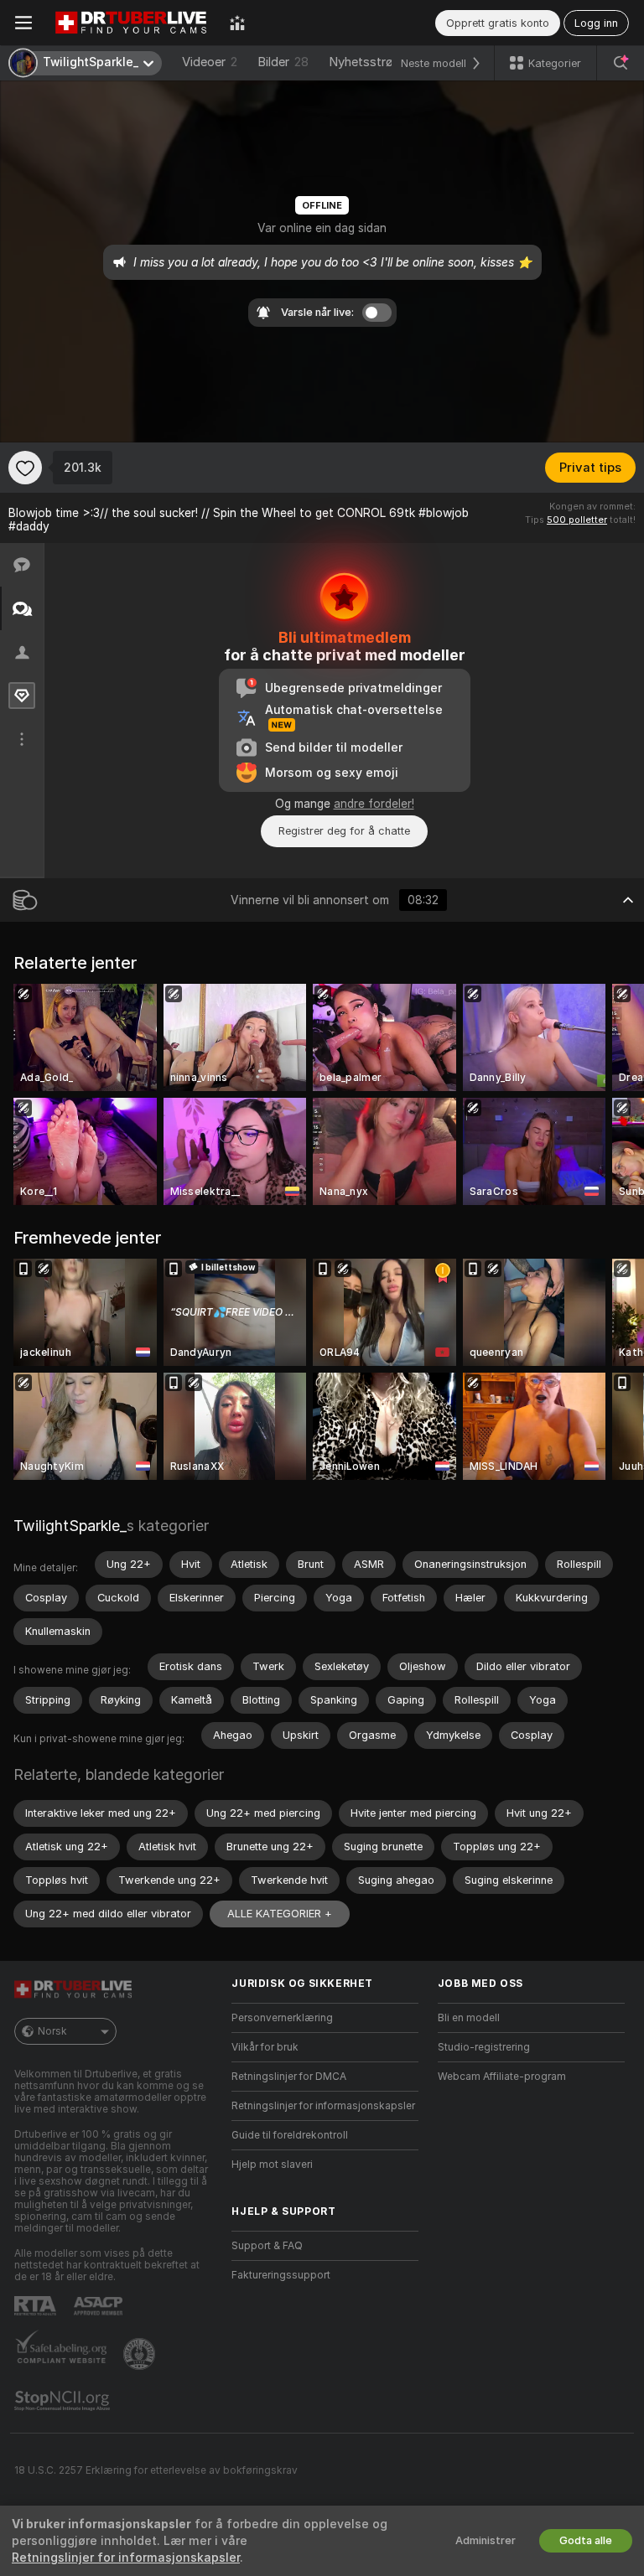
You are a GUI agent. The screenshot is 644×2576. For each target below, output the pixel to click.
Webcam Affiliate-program (502, 2077)
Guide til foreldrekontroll (290, 2135)
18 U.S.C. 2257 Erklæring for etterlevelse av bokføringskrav (156, 2470)
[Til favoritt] (25, 468)
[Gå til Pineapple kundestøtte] (141, 2354)
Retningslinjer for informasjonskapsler (323, 2106)
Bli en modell (469, 2018)
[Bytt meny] (23, 23)
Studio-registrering (484, 2047)
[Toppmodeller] (237, 23)
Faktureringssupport (281, 2275)
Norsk (52, 2031)
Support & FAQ (267, 2246)
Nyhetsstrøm (366, 62)
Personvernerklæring (282, 2018)
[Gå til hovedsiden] (131, 23)
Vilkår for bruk (265, 2047)
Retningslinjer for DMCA (289, 2077)
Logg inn (596, 23)
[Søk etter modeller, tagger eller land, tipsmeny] (621, 63)
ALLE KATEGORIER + (280, 1914)
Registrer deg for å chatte (344, 831)
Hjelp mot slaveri (272, 2165)
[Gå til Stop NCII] (64, 2401)
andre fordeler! (374, 804)
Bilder (283, 62)
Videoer (210, 62)
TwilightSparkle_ (70, 1526)
